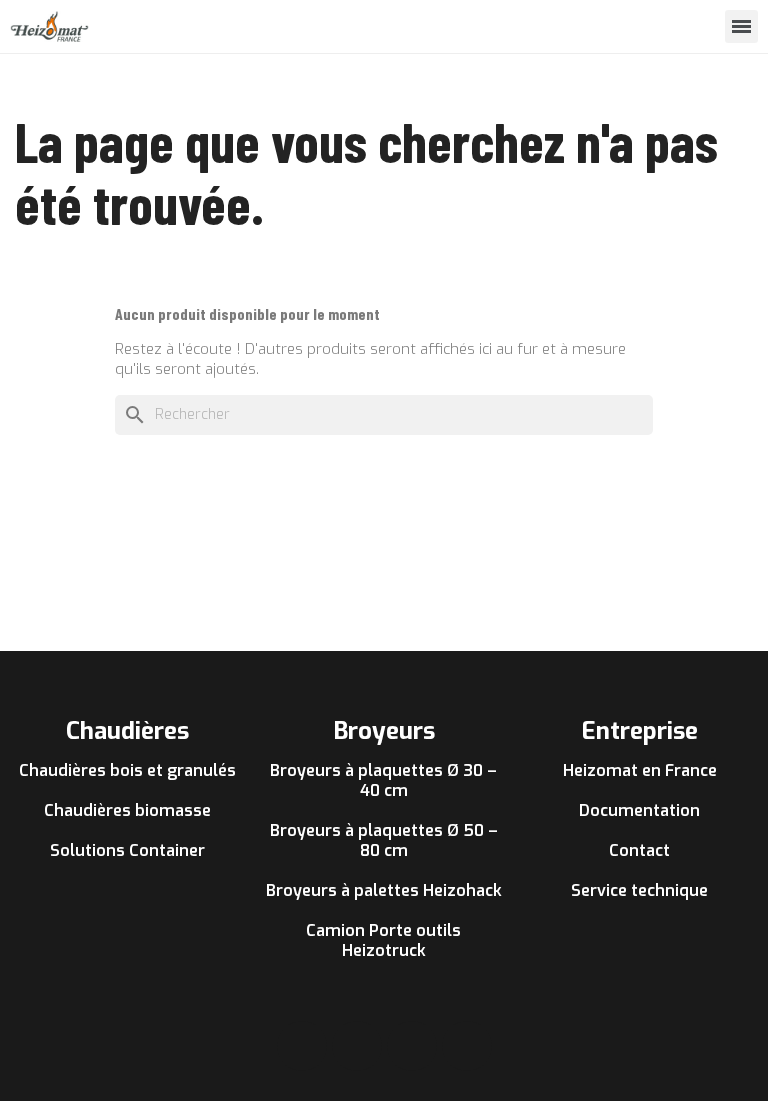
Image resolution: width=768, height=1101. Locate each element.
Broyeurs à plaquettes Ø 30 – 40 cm (383, 780)
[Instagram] (357, 1046)
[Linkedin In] (467, 1046)
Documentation (639, 810)
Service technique (639, 890)
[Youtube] (412, 1046)
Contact (639, 850)
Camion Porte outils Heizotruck (383, 940)
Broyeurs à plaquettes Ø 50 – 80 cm (384, 840)
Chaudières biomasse (127, 810)
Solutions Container (127, 850)
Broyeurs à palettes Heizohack (384, 890)
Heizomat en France (640, 770)
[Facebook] (302, 1046)
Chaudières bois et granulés (127, 770)
